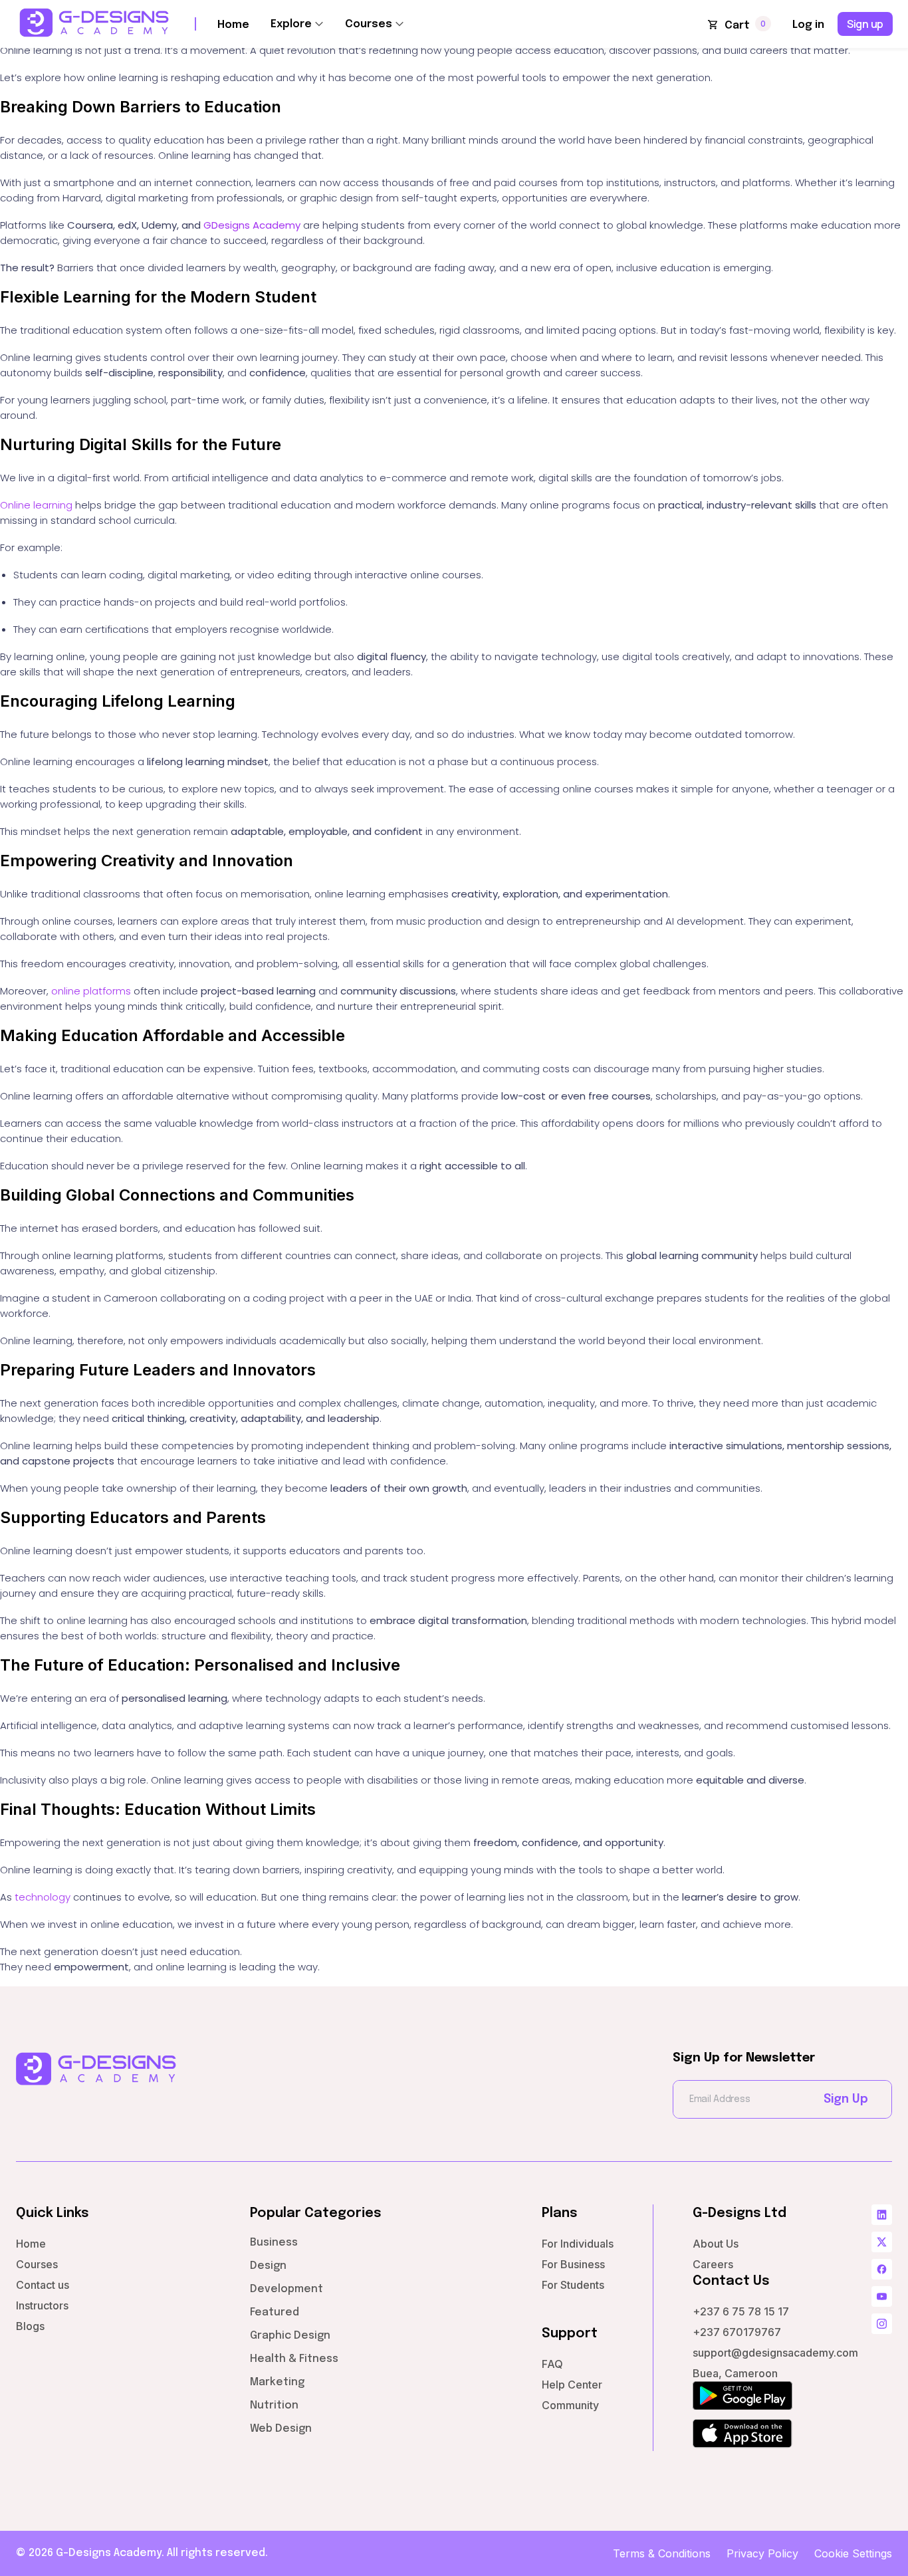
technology (43, 1897)
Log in (808, 25)
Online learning (36, 505)
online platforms (91, 991)
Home (233, 25)
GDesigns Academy (252, 225)
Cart (737, 26)
